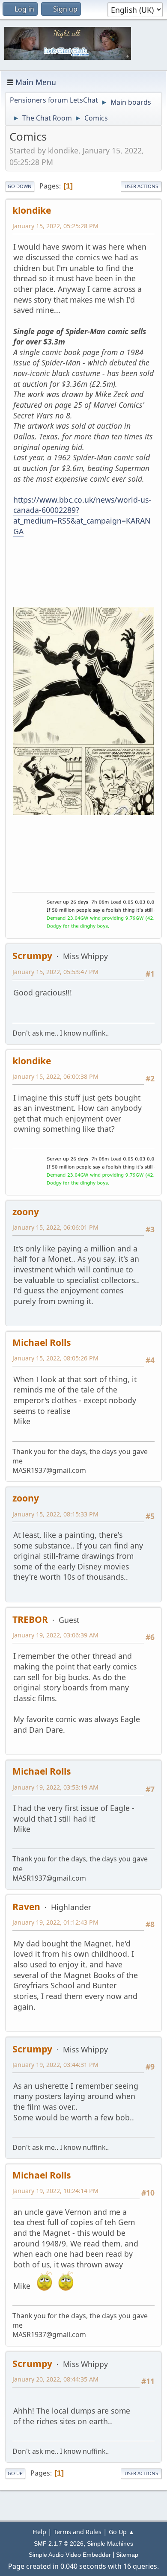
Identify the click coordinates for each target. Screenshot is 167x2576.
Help (39, 2532)
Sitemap (127, 2555)
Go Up (15, 2473)
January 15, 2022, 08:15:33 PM (55, 1514)
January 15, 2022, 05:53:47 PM (55, 972)
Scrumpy (32, 955)
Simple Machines (110, 2544)
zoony (26, 1211)
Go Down (20, 186)
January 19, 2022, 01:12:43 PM (55, 1922)
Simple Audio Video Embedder (70, 2555)
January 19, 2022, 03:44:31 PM (55, 2065)
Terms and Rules (78, 2532)
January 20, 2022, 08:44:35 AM (55, 2379)
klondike (32, 210)
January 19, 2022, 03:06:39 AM (55, 1635)
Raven (26, 1906)
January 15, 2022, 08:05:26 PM (55, 1358)
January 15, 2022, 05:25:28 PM (55, 226)
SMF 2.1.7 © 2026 (59, 2544)
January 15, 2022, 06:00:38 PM (55, 1076)
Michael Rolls (42, 1342)
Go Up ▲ (122, 2532)
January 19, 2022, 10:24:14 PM (55, 2191)
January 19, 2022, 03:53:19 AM (55, 1787)
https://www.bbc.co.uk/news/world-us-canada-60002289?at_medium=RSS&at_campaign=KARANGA (82, 515)
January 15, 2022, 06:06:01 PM (55, 1227)
